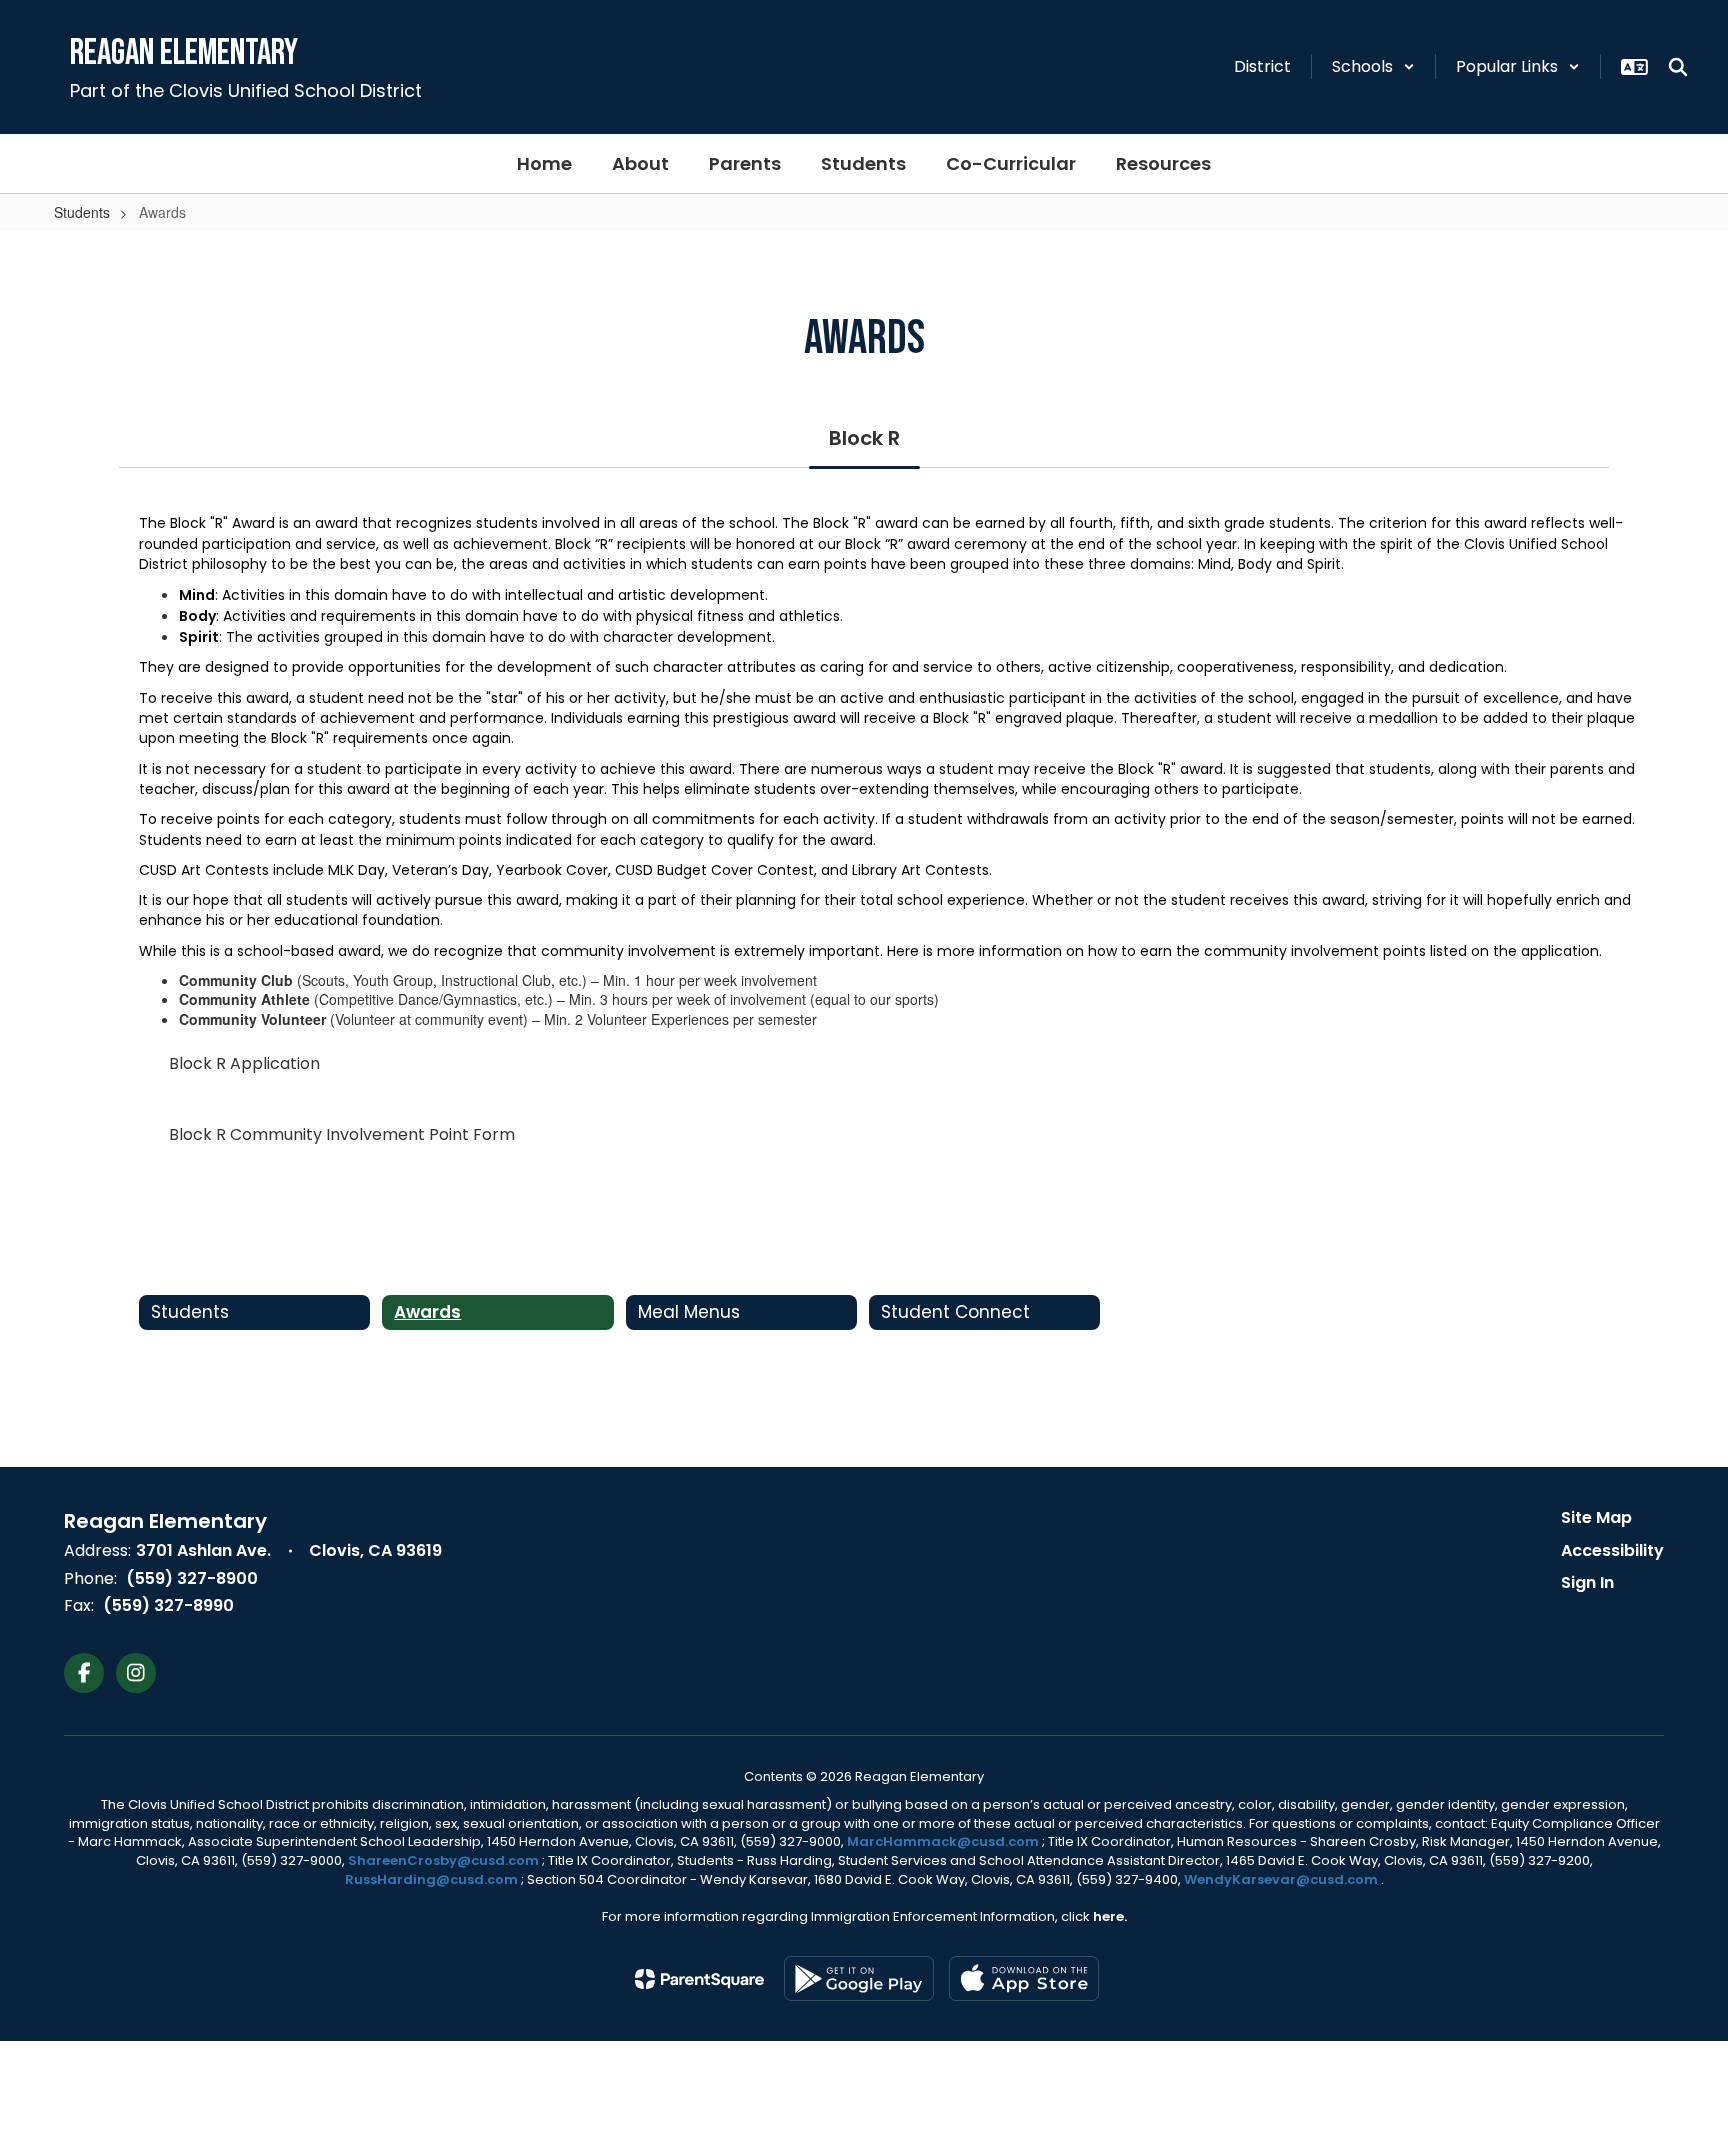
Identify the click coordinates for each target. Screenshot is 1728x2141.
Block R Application (244, 1063)
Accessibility (1612, 1550)
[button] (1373, 66)
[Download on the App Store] (1024, 1978)
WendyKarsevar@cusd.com (1282, 1879)
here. (1110, 1916)
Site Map (1596, 1517)
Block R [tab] (864, 438)
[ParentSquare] (699, 1979)
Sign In (1587, 1582)
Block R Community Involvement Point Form (342, 1134)
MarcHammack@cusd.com (943, 1841)
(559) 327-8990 (168, 1605)
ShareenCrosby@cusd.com (443, 1860)
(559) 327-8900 (192, 1578)
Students (82, 212)
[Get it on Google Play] (859, 1978)
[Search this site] (1678, 67)
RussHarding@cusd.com (431, 1879)
